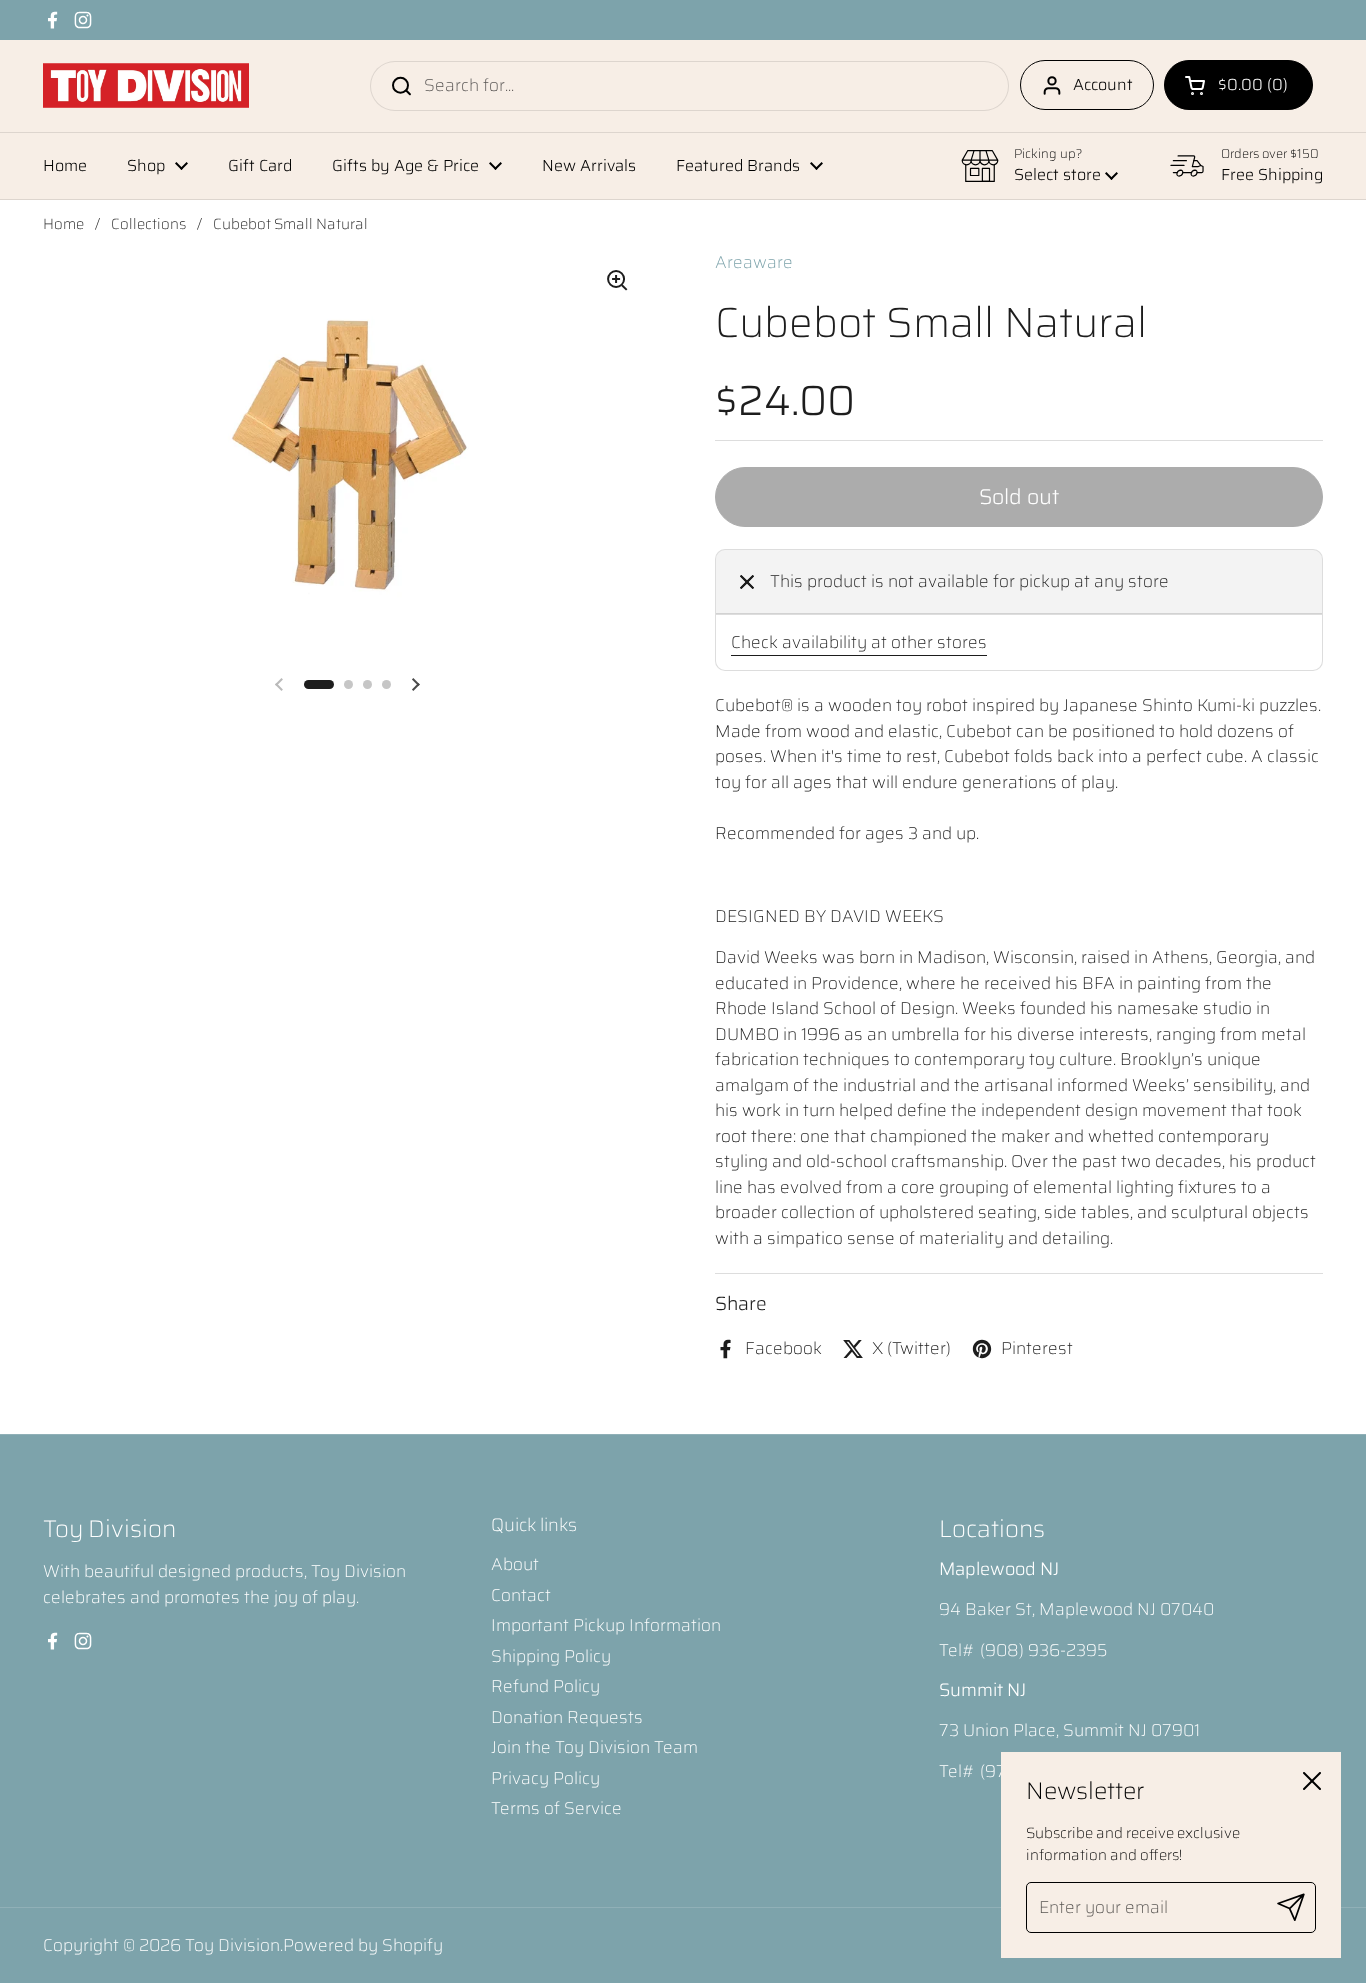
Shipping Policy (551, 1656)
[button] (1238, 85)
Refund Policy (545, 1686)
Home (63, 224)
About (515, 1564)
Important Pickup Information (606, 1625)
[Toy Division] (146, 85)
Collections (148, 224)
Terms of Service (556, 1808)
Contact (521, 1595)
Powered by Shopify (363, 1945)
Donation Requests (567, 1717)
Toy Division (232, 1945)
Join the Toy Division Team (594, 1747)
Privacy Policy (545, 1778)
